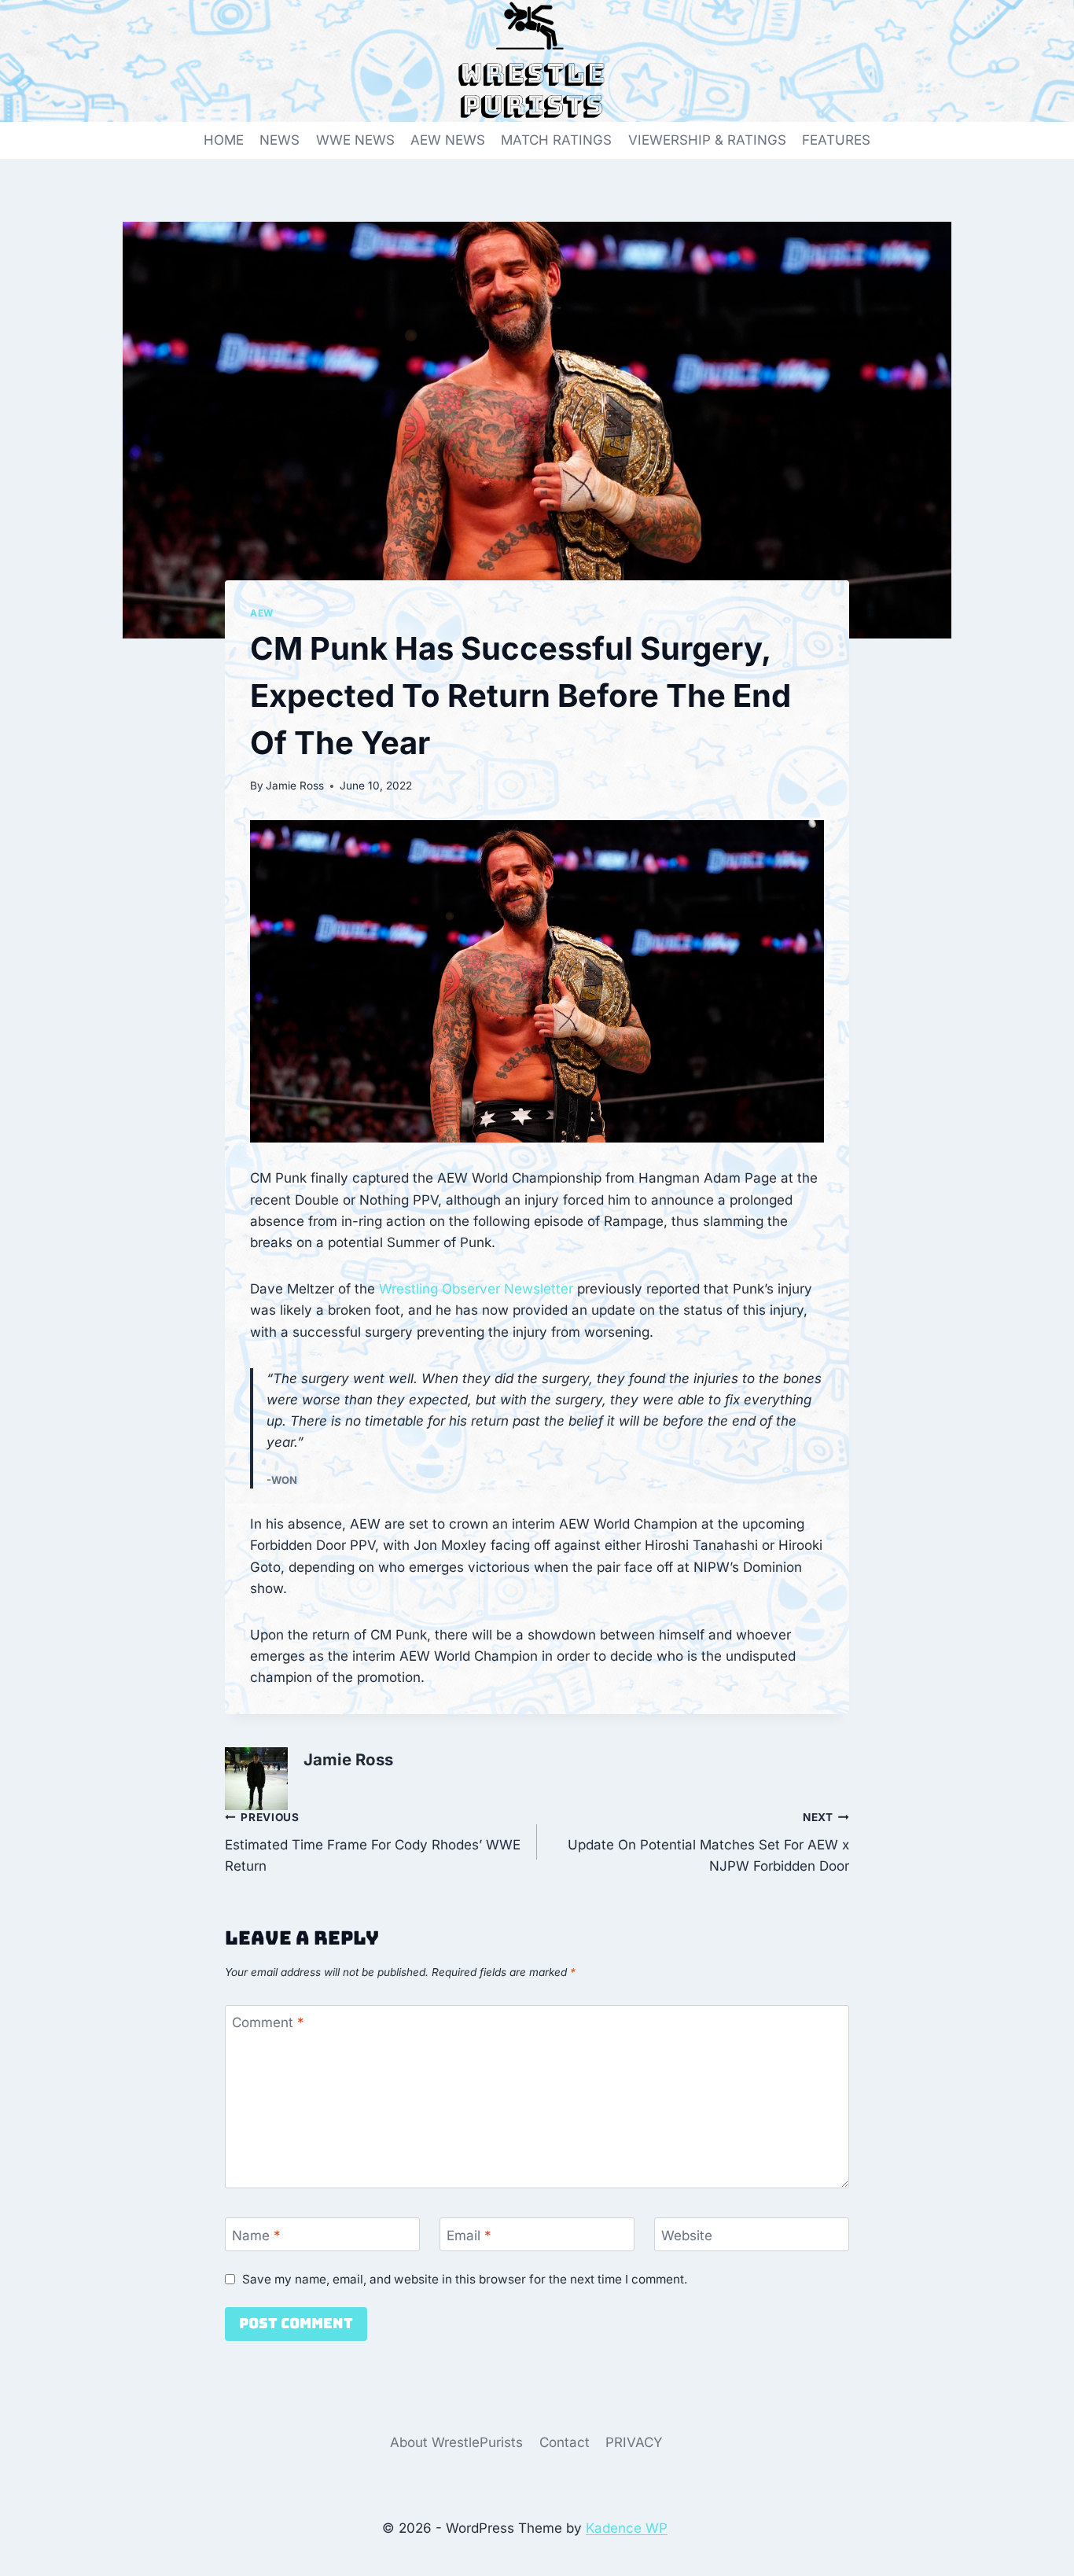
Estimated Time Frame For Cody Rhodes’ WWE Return (373, 1842)
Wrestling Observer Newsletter (476, 1289)
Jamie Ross (295, 786)
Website (687, 2235)
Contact (565, 2442)
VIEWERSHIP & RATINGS (707, 140)
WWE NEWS (355, 140)
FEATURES (836, 140)
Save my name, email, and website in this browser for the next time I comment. (465, 2279)
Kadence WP (627, 2528)
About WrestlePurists (456, 2442)
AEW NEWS (448, 140)
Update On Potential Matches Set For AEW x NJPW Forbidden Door (708, 1842)
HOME (224, 140)
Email (469, 2235)
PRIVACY (634, 2442)
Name (256, 2235)
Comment (268, 2022)
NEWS (280, 140)
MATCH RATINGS (556, 140)
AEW (262, 613)
